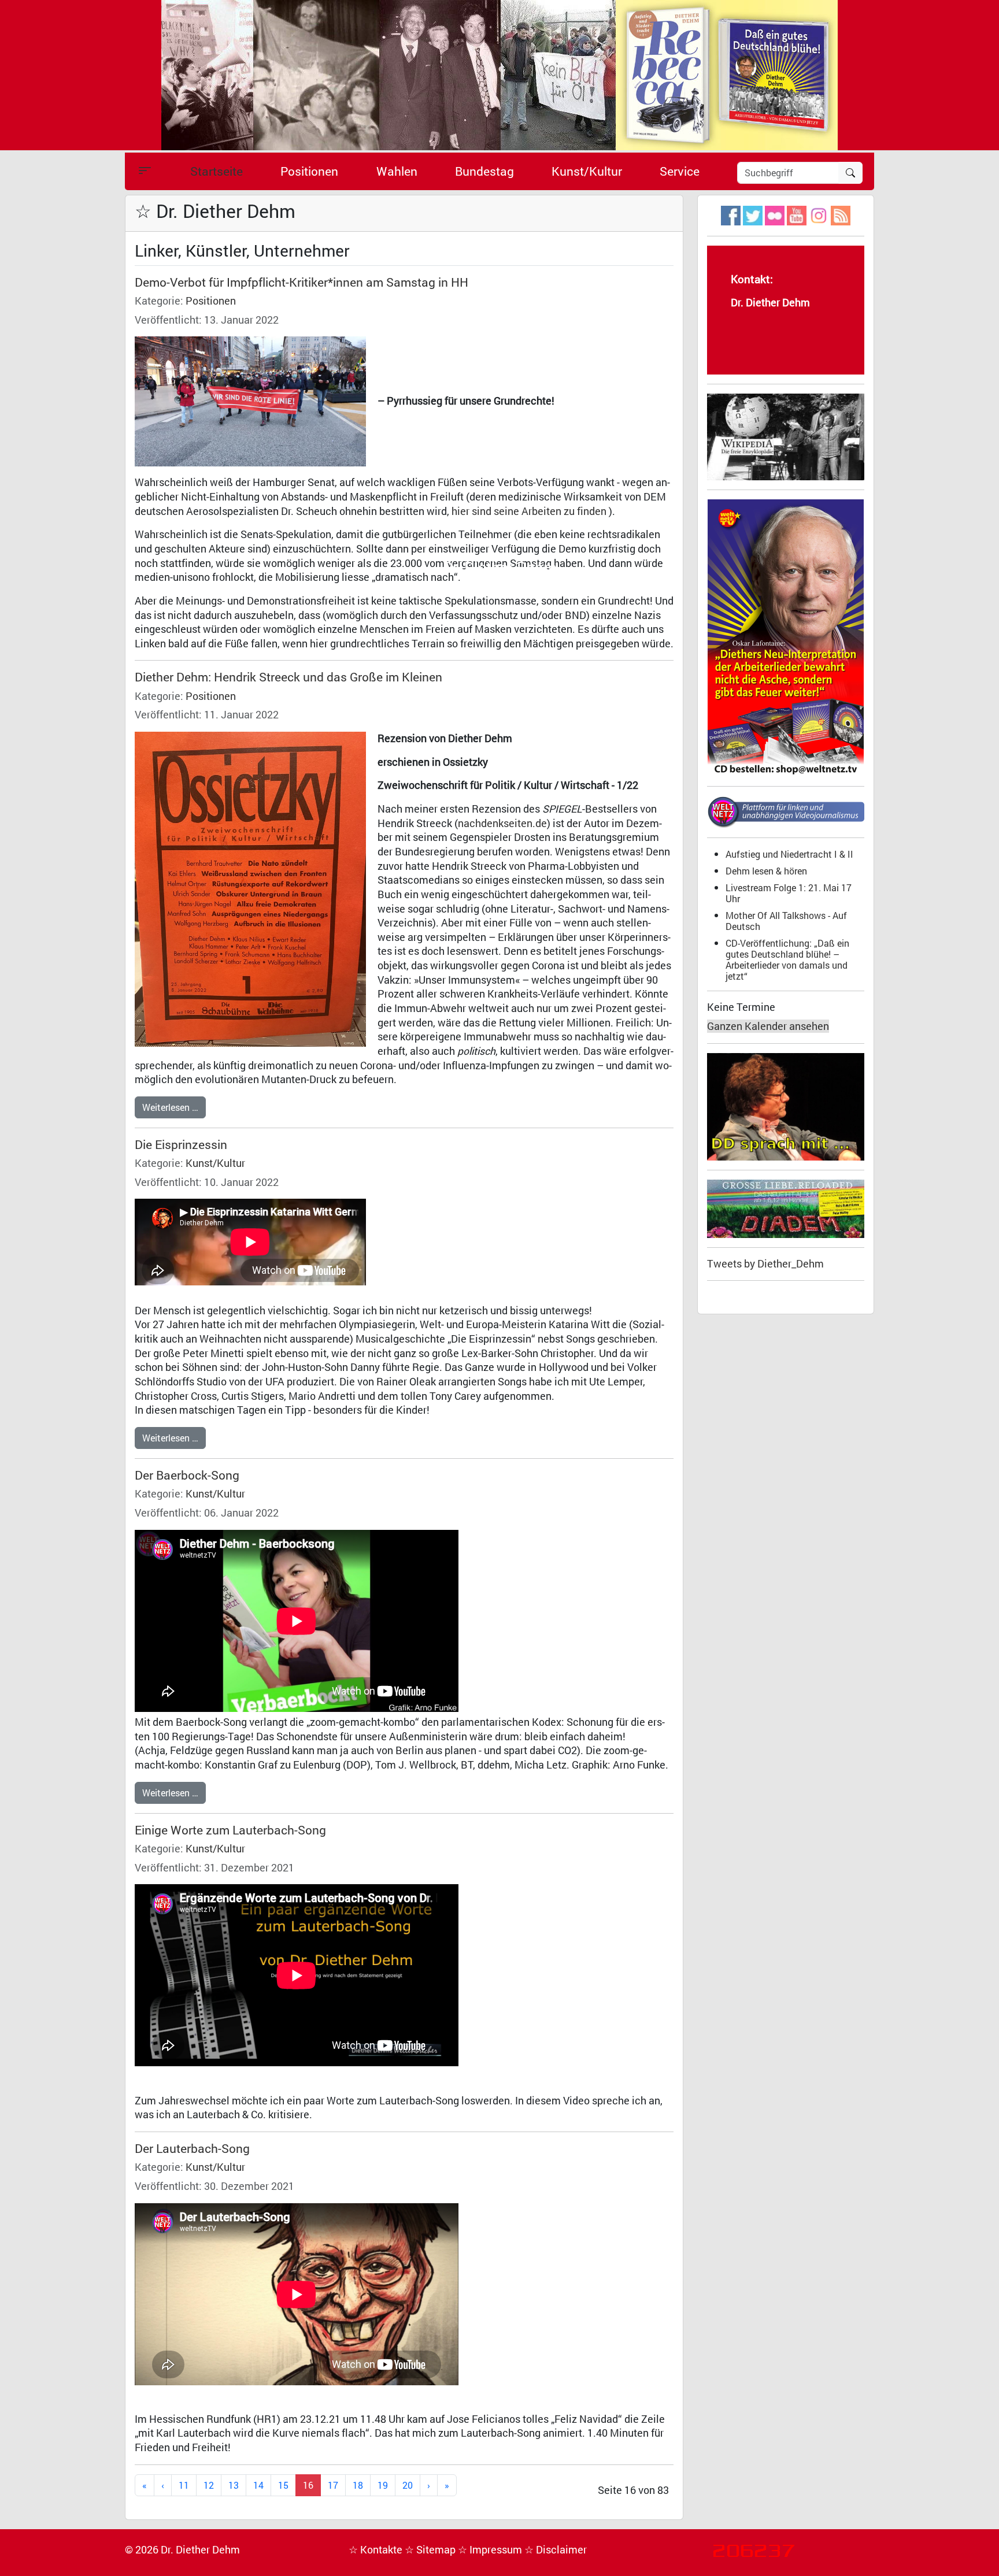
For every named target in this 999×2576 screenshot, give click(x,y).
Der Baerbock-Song (187, 1475)
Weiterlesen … (170, 1107)
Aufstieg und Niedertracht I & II (789, 854)
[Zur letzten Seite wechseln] (447, 2486)
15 (283, 2485)
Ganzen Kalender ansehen (768, 1026)
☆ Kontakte (377, 2550)
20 (408, 2485)
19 (383, 2485)
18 (358, 2485)
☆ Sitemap (431, 2550)
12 (209, 2485)
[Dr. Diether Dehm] (499, 74)
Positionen (309, 171)
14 (258, 2485)
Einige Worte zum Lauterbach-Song (230, 1830)
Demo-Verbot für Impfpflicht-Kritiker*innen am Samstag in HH (301, 282)
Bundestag (484, 171)
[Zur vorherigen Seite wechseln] (163, 2486)
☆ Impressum (491, 2550)
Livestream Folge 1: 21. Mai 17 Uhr (789, 893)
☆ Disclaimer (556, 2550)
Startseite (217, 171)
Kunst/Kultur (587, 171)
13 (234, 2485)
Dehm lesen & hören (766, 871)
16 (308, 2485)
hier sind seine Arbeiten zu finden (529, 511)
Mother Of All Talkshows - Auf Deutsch (786, 921)
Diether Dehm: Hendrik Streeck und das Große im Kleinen (288, 677)
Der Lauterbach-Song (192, 2148)
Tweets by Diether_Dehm (765, 1264)
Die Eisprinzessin (181, 1144)
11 (184, 2485)
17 (333, 2485)
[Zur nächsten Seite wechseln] (429, 2486)
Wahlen (397, 171)
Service (680, 171)
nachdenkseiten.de (502, 823)
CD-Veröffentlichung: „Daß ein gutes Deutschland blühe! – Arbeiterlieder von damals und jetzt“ (787, 959)
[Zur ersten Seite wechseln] (145, 2486)
